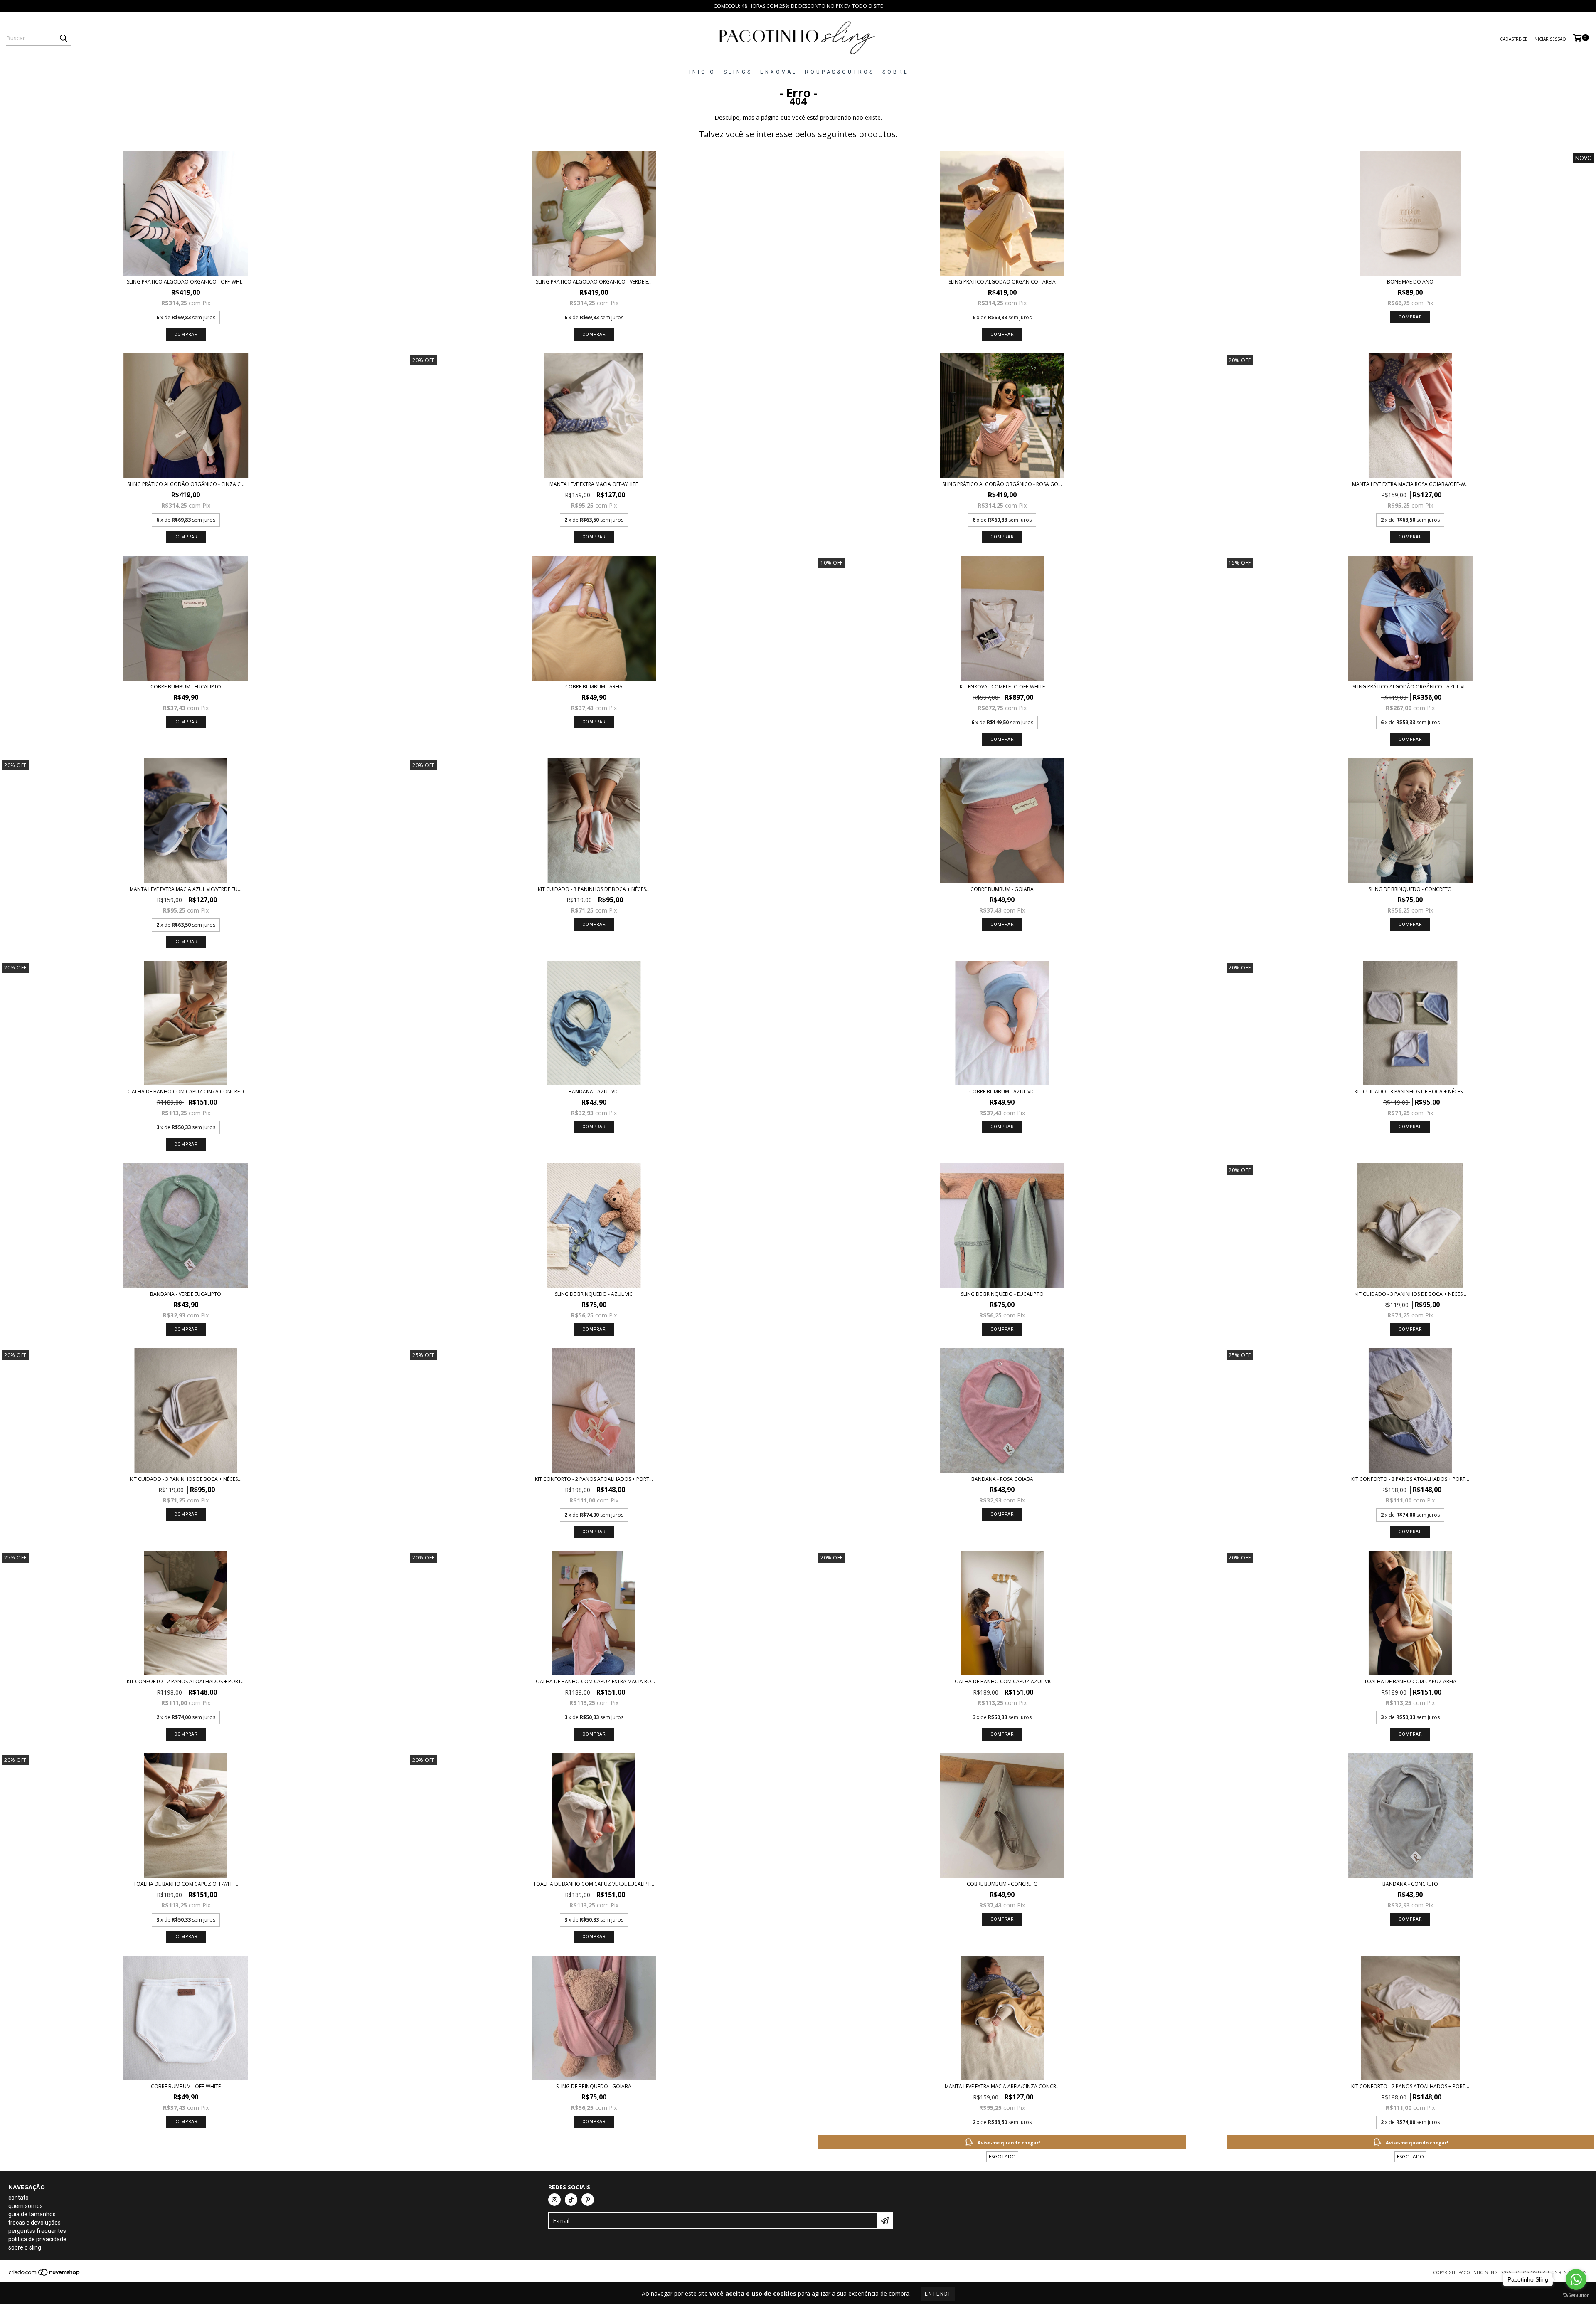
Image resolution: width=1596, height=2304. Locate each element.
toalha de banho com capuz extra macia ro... (594, 1681)
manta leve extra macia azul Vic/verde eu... (186, 889)
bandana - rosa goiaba (1002, 1479)
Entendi (938, 2294)
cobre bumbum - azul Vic (1002, 1092)
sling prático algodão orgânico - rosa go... (1002, 484)
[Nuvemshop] (45, 2275)
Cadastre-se (1514, 39)
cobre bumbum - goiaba (1002, 889)
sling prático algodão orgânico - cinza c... (186, 484)
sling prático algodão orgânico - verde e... (594, 282)
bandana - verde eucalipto (186, 1294)
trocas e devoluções (34, 2223)
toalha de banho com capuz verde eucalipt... (594, 1884)
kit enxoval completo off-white (1002, 687)
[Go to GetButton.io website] (1576, 2295)
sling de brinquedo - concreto (1410, 889)
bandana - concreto (1410, 1884)
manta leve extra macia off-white (594, 484)
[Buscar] (63, 38)
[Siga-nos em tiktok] (571, 2200)
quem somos (26, 2206)
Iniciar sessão (1550, 39)
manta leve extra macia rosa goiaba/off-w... (1410, 484)
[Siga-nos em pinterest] (588, 2200)
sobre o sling (25, 2247)
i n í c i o (702, 72)
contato (18, 2198)
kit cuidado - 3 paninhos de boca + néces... (594, 889)
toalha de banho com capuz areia (1410, 1681)
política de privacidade (37, 2239)
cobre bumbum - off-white (186, 2086)
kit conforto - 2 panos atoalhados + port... (594, 1479)
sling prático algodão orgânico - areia (1002, 282)
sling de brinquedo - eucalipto (1002, 1294)
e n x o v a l (778, 72)
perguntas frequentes (37, 2231)
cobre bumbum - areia (594, 687)
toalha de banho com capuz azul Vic (1002, 1681)
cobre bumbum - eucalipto (186, 687)
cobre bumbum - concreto (1002, 1884)
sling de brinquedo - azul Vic (594, 1294)
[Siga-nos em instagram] (554, 2200)
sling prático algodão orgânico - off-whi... (186, 282)
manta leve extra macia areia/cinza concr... (1002, 2086)
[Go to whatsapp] (1576, 2279)
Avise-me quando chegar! (1009, 2142)
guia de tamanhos (32, 2214)
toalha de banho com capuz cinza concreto (186, 1092)
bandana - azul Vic (594, 1092)
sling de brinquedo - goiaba (594, 2086)
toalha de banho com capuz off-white (186, 1884)
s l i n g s (737, 72)
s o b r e (895, 72)
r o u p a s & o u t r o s (839, 72)
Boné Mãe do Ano (1410, 282)
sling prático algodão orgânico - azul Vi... (1410, 687)
